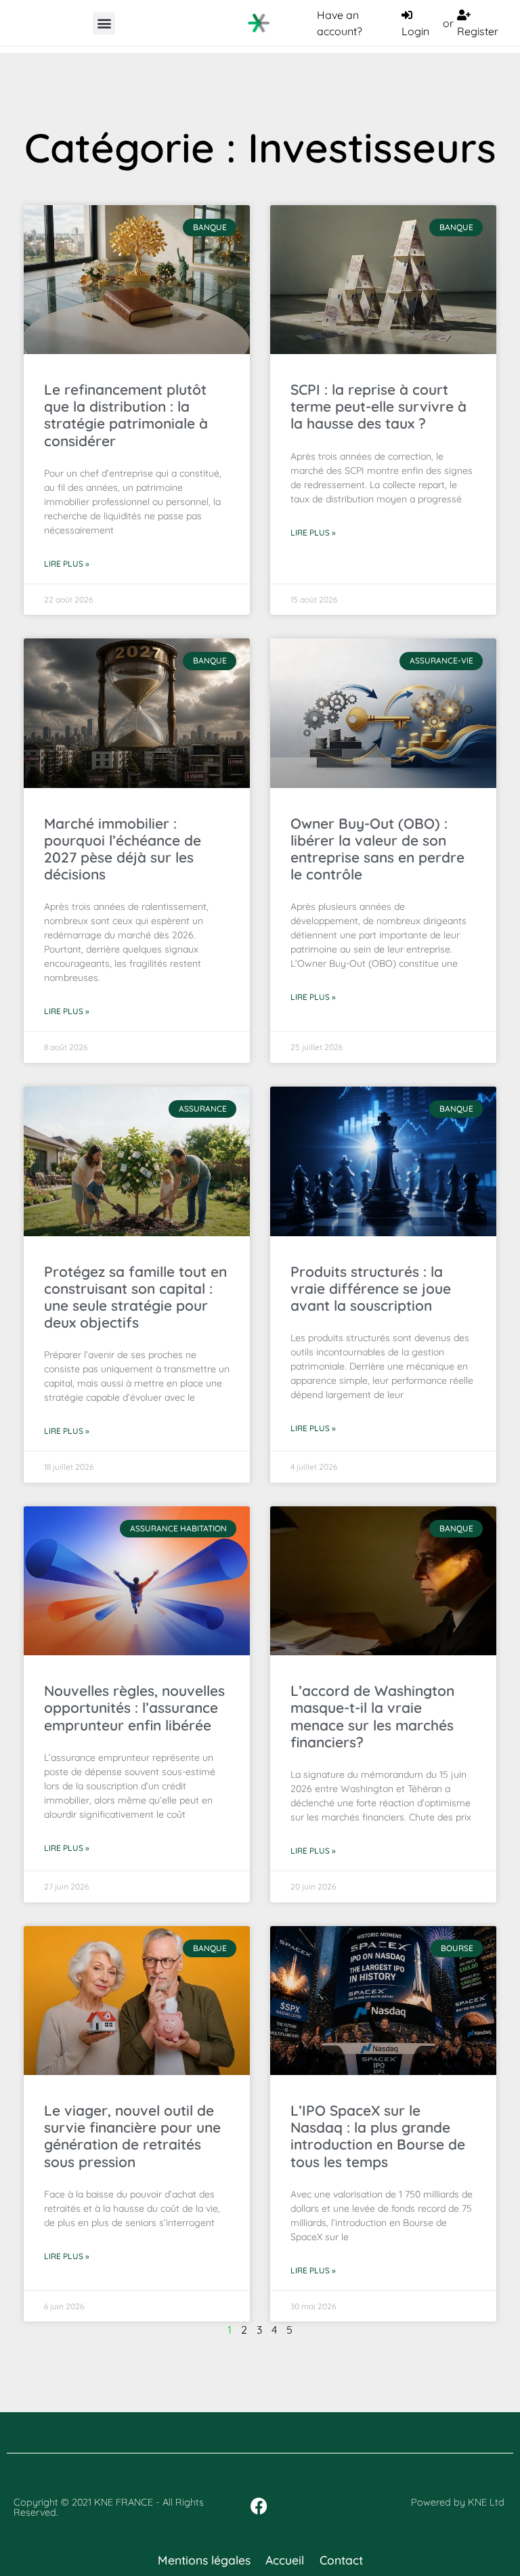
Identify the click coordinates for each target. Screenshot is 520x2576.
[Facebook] (259, 2506)
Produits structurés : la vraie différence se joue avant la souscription (371, 1288)
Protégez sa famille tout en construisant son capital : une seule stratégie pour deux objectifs (135, 1297)
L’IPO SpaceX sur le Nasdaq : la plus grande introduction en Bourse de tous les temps (378, 2136)
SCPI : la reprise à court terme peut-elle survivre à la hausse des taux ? (378, 406)
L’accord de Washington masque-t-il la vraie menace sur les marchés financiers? (372, 1716)
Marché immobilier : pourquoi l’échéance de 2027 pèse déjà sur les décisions (123, 849)
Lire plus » (67, 564)
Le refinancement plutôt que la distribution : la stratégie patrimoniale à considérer (126, 415)
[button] (104, 23)
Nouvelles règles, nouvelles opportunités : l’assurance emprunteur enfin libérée (134, 1707)
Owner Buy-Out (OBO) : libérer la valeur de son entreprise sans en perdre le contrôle (377, 849)
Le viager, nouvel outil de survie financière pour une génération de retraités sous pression (132, 2136)
